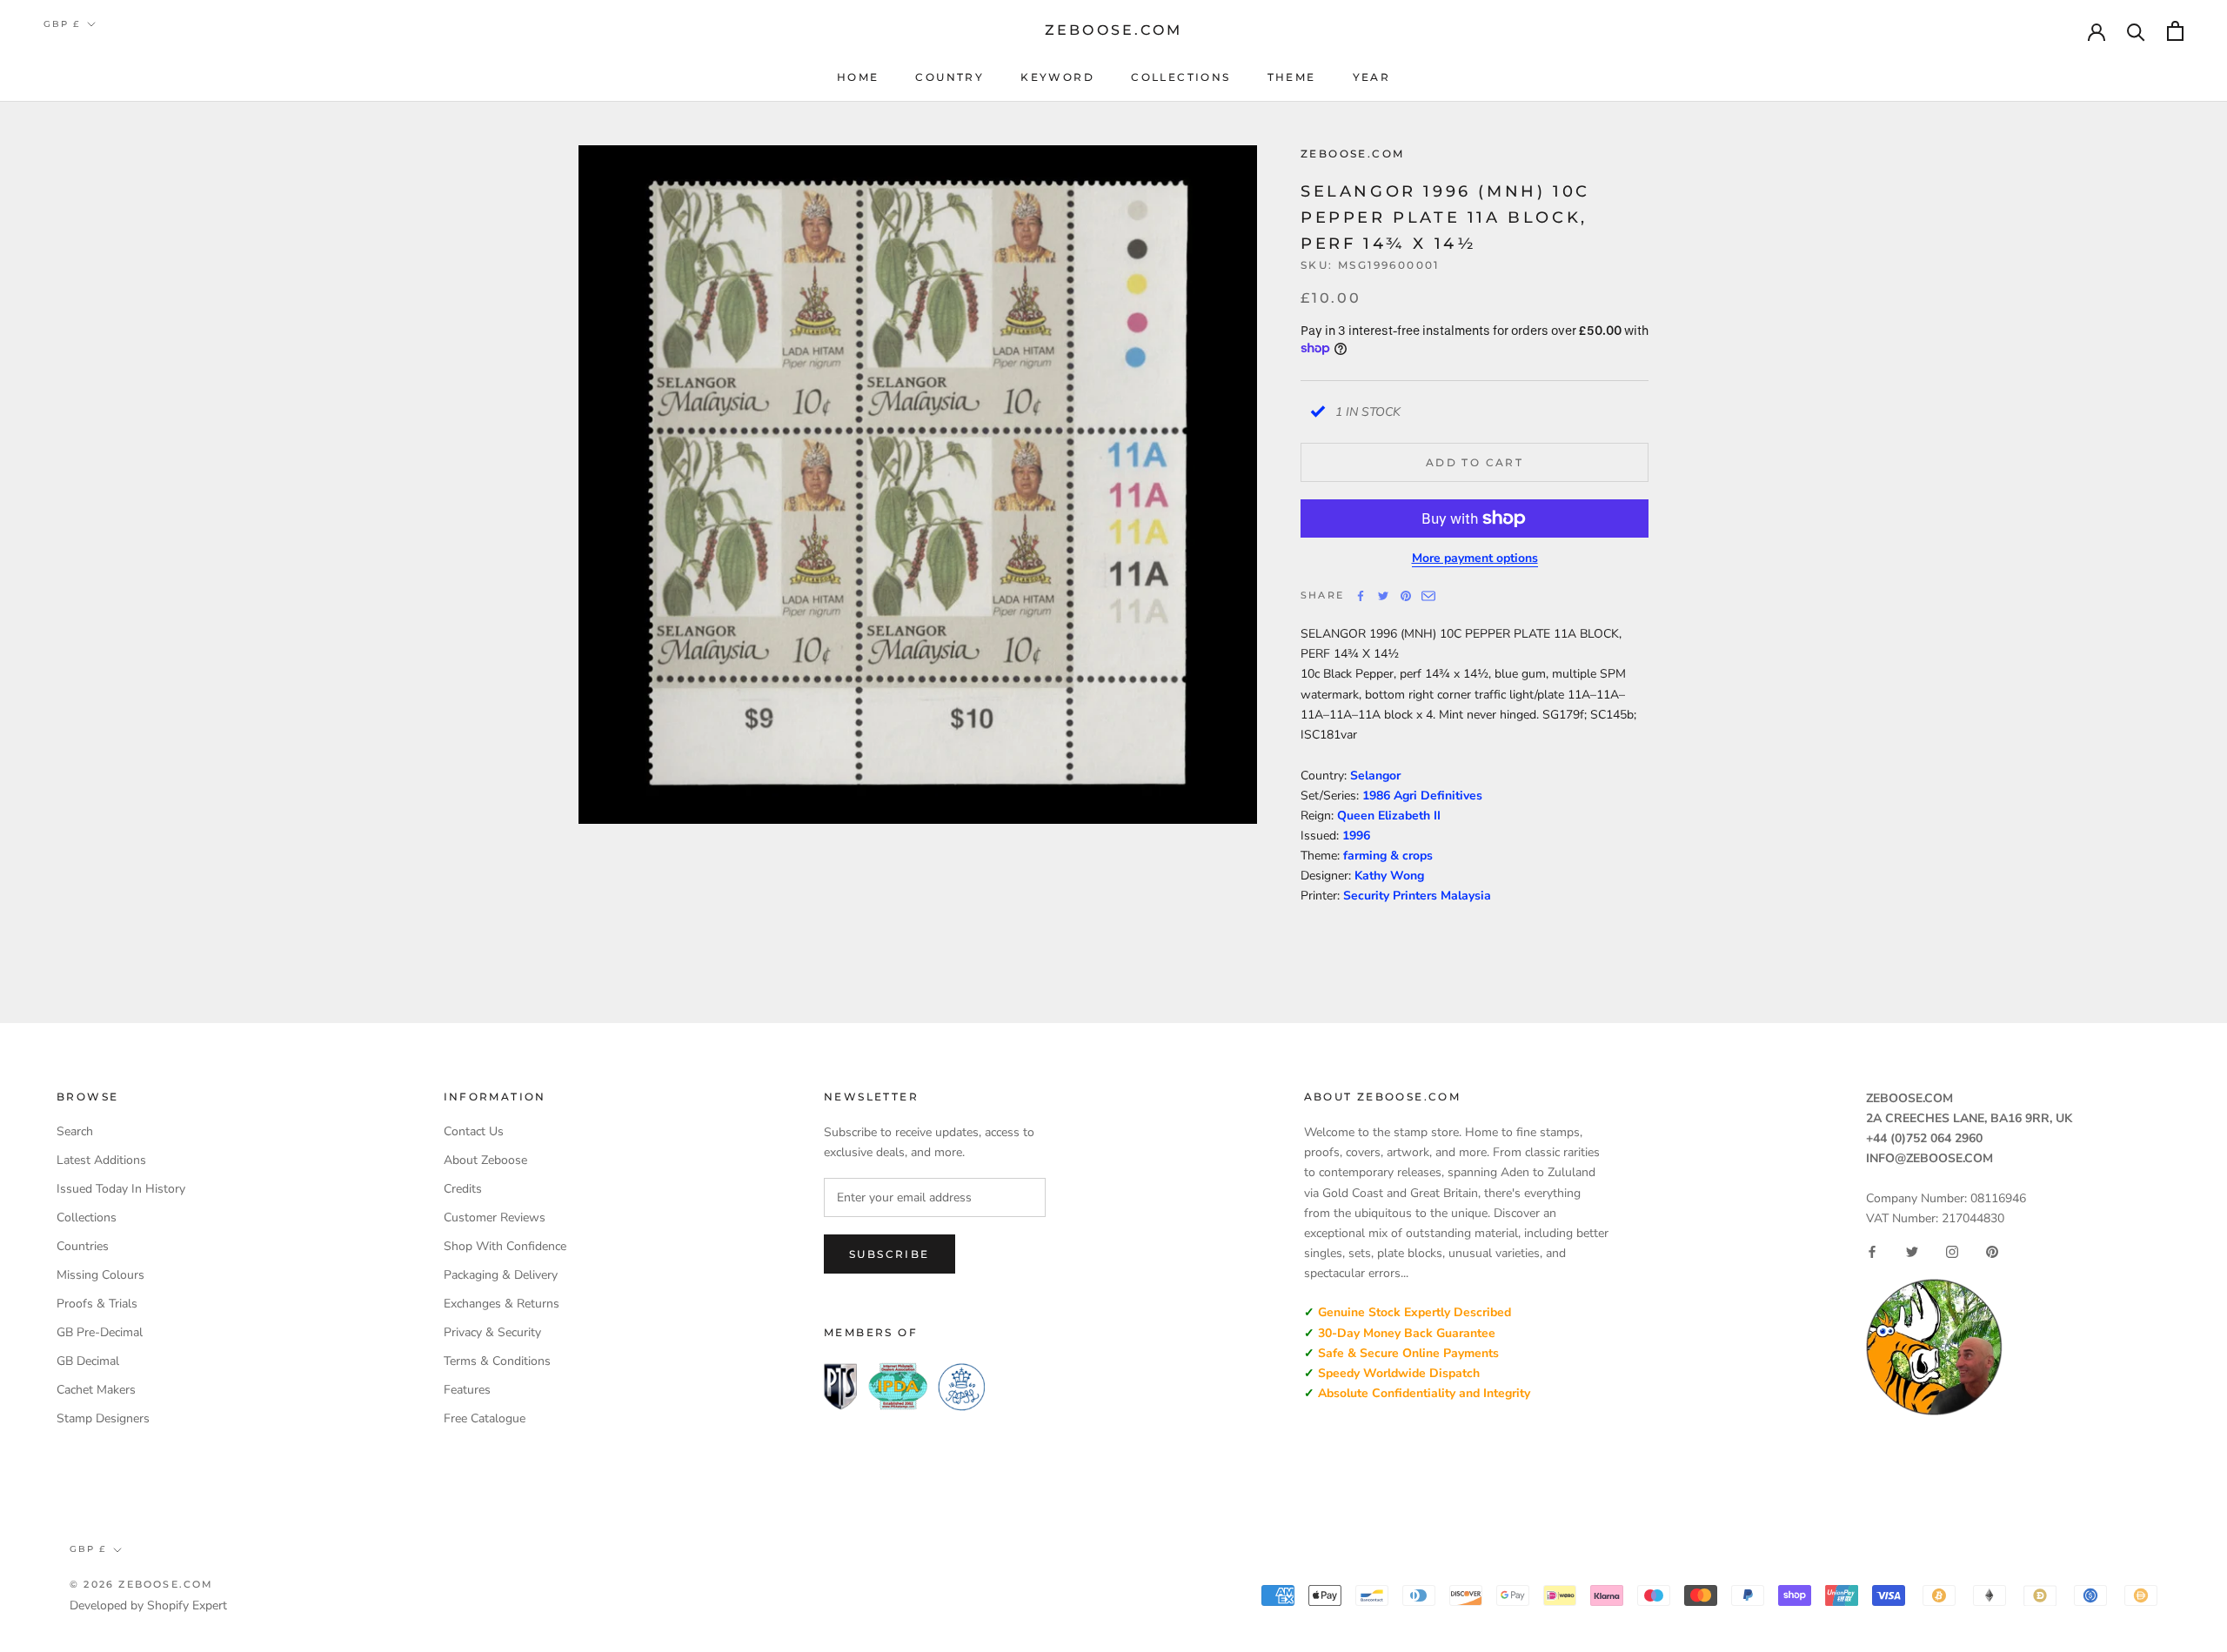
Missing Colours (100, 1275)
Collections (1180, 77)
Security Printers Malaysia (1417, 896)
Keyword (1057, 77)
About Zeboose (485, 1160)
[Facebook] (1361, 596)
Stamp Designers (103, 1418)
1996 (1356, 836)
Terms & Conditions (497, 1361)
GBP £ (62, 24)
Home (858, 77)
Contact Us (474, 1131)
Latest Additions (101, 1160)
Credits (463, 1189)
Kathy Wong (1389, 876)
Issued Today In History (121, 1189)
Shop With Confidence (505, 1246)
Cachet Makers (96, 1390)
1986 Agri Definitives (1422, 796)
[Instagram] (1952, 1252)
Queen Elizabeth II (1389, 816)
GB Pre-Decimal (100, 1332)
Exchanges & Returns (502, 1304)
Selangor (1375, 776)
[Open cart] (2175, 31)
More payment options (1475, 558)
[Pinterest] (1406, 596)
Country (950, 77)
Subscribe (889, 1254)
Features (467, 1390)
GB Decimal (88, 1361)
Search (75, 1131)
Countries (83, 1246)
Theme (1292, 77)
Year (1372, 77)
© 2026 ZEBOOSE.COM (142, 1584)
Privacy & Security (492, 1332)
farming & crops (1388, 856)
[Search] (2136, 31)
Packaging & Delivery (501, 1275)
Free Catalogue (485, 1418)
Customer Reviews (495, 1217)
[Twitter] (1383, 596)
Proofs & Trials (97, 1304)
